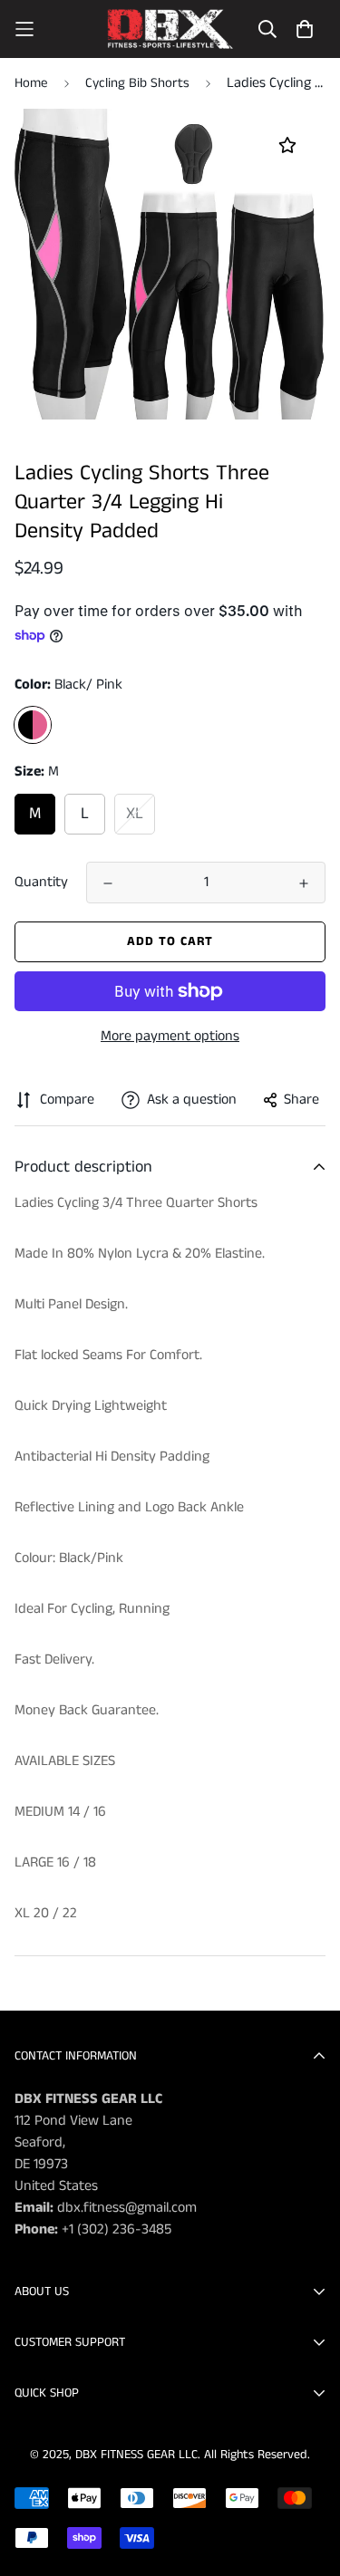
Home (31, 83)
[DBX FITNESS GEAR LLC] (170, 29)
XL (135, 814)
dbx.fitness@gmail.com (127, 2208)
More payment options (170, 1036)
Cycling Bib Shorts (137, 83)
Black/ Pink (33, 725)
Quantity (41, 882)
